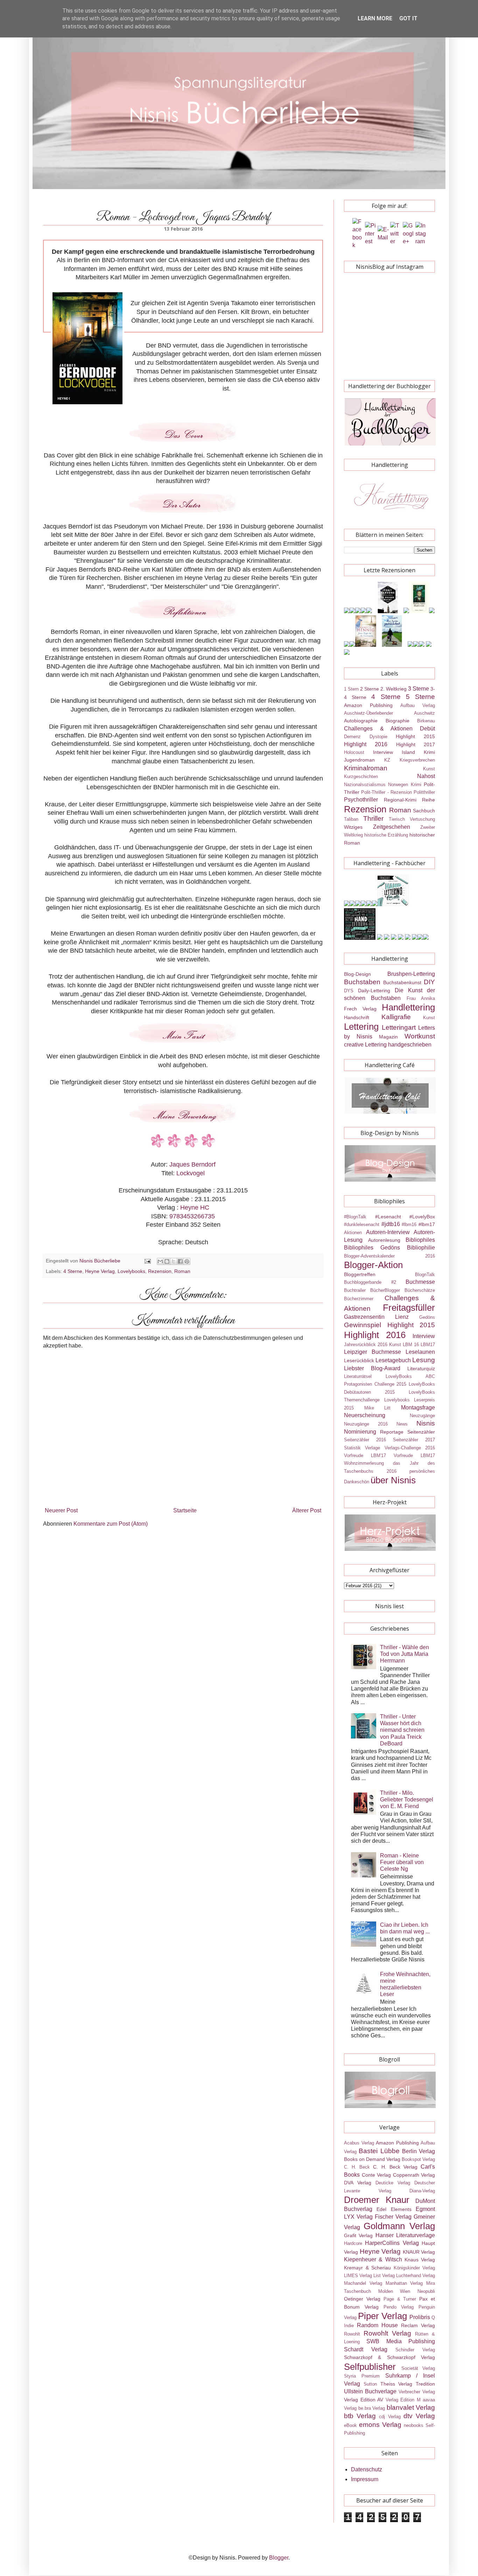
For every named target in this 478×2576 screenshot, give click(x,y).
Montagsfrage (418, 1408)
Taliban (351, 819)
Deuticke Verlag (393, 2183)
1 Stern (351, 689)
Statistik (352, 1448)
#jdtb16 (391, 1224)
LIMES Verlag (358, 2276)
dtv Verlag (419, 2416)
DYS (349, 991)
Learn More (375, 18)
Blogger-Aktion (373, 1265)
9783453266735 (192, 1216)
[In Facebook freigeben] (180, 1261)
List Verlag (384, 2276)
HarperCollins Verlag (392, 2243)
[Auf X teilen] (174, 1261)
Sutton (370, 2384)
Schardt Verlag (366, 2349)
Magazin (388, 1037)
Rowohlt (352, 2334)
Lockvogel (191, 1173)
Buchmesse (420, 1282)
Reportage (392, 1432)
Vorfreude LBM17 (414, 1455)
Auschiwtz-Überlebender (368, 713)
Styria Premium (362, 2376)
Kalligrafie (396, 1017)
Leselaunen (420, 1352)
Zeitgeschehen (392, 827)
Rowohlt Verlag (387, 2333)
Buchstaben (362, 982)
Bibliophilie (421, 1248)
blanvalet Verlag (411, 2407)
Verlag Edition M (403, 2400)
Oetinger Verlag (362, 2299)
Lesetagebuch (393, 1360)
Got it (408, 18)
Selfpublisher (370, 2367)
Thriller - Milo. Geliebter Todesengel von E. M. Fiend (407, 1800)
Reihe (428, 800)
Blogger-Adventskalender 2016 (389, 1256)
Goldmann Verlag (399, 2226)
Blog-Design (357, 974)
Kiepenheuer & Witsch (373, 2259)
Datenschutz (367, 2469)
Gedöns (427, 1317)
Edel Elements (394, 2209)
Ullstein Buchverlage (370, 2391)
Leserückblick (359, 1360)
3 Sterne (419, 689)
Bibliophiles (420, 1240)
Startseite (185, 1510)
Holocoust (354, 752)
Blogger (279, 2558)
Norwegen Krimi (405, 785)
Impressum (365, 2479)
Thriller (373, 818)
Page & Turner (400, 2299)
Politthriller (424, 792)
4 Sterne (73, 1271)
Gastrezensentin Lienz (376, 1317)
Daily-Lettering (374, 990)
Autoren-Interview (388, 1232)
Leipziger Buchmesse (372, 1352)
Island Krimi (418, 752)
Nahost (426, 776)
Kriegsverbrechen (417, 760)
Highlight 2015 (415, 736)
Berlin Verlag (419, 2151)
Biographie (398, 721)
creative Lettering (365, 1045)
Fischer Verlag (393, 2217)
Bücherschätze (420, 1290)
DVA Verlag (358, 2183)
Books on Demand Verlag (372, 2159)
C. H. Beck (357, 2167)
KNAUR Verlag (419, 2252)
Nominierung (360, 1432)
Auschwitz (424, 713)
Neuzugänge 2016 (366, 1424)
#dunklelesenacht (362, 1224)
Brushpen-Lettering (411, 974)
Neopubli (426, 2291)
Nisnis (426, 1423)
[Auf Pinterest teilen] (187, 1261)
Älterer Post (307, 1510)
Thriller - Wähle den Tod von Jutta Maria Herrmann (405, 1654)
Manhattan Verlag (404, 2283)
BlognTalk (425, 1275)
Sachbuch (424, 811)
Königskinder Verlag (414, 2268)
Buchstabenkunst (402, 982)
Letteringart (399, 1027)
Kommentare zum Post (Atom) (111, 1524)
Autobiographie (361, 721)
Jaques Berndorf (192, 1164)
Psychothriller (361, 800)
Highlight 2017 (416, 744)
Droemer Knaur (377, 2200)
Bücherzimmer (359, 1299)
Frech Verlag (360, 1009)
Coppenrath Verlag (414, 2175)
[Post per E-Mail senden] (147, 1261)
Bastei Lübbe (379, 2151)
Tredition (425, 2384)
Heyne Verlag (100, 1271)
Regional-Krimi (400, 800)
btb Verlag (360, 2416)
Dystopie (378, 737)
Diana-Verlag (422, 2191)
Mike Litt (378, 1408)
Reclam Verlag (418, 2325)
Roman (182, 1271)
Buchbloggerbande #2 (370, 1282)
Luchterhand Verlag (416, 2276)
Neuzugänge (422, 1416)
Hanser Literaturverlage (405, 2235)
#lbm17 (427, 1224)
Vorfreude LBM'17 (365, 1455)
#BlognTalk (355, 1217)
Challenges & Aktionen (378, 729)
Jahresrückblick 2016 (366, 1345)
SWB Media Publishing (401, 2341)
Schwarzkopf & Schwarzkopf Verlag (389, 2357)
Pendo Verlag (399, 2307)
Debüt (427, 729)
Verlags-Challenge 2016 (410, 1448)
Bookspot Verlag (418, 2159)
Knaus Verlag (420, 2260)
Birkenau (426, 721)
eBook (350, 2425)
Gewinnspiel (363, 1325)
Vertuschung (422, 819)
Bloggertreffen (360, 1274)
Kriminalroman (366, 768)
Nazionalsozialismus (365, 785)
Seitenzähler (421, 1432)
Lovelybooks (131, 1271)
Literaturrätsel (358, 1376)
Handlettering (408, 1007)
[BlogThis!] (167, 1261)
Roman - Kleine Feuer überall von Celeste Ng (402, 1862)
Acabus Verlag (359, 2143)
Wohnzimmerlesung (364, 1463)
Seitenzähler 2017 (414, 1440)
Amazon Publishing (368, 705)
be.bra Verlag (372, 2408)
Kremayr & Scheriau (367, 2268)
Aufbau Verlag (418, 705)
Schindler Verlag (415, 2350)
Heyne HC (194, 1207)
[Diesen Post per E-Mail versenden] (160, 1261)
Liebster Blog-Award (372, 1368)
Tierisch (397, 819)
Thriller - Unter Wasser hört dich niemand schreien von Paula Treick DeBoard (402, 1730)
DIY (429, 982)
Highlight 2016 (366, 744)
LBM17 (428, 1345)
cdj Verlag (390, 2417)
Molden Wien (394, 2291)
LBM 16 (411, 1345)
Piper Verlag (382, 2316)
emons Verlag (380, 2425)
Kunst (429, 769)
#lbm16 (409, 1224)
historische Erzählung (386, 835)
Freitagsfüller (409, 1308)
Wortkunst (420, 1036)
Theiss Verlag (396, 2384)
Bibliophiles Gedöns (372, 1248)
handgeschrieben (410, 1045)
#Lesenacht (388, 1217)
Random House (377, 2325)
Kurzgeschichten (361, 776)
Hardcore (353, 2243)
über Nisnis (393, 1480)
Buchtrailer (355, 1290)
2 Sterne (370, 689)
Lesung (424, 1360)
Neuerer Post (61, 1510)
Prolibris (420, 2317)
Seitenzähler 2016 (365, 1440)
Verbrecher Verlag (417, 2392)
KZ (387, 760)
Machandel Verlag (363, 2283)
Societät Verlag (418, 2368)
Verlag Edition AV (364, 2400)
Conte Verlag (377, 2175)
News (402, 1424)
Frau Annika (421, 998)
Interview (383, 752)
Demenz (352, 737)
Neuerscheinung (365, 1415)
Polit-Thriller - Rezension (386, 792)
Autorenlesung (384, 1240)
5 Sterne (420, 697)
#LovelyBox (422, 1217)
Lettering (361, 1027)
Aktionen (353, 1233)
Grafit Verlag (358, 2235)
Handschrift (357, 1017)
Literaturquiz (421, 1368)
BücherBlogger (385, 1290)
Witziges (353, 827)
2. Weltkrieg (393, 689)
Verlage (372, 1448)
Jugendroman (359, 760)
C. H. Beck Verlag (395, 2167)
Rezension (160, 1271)
